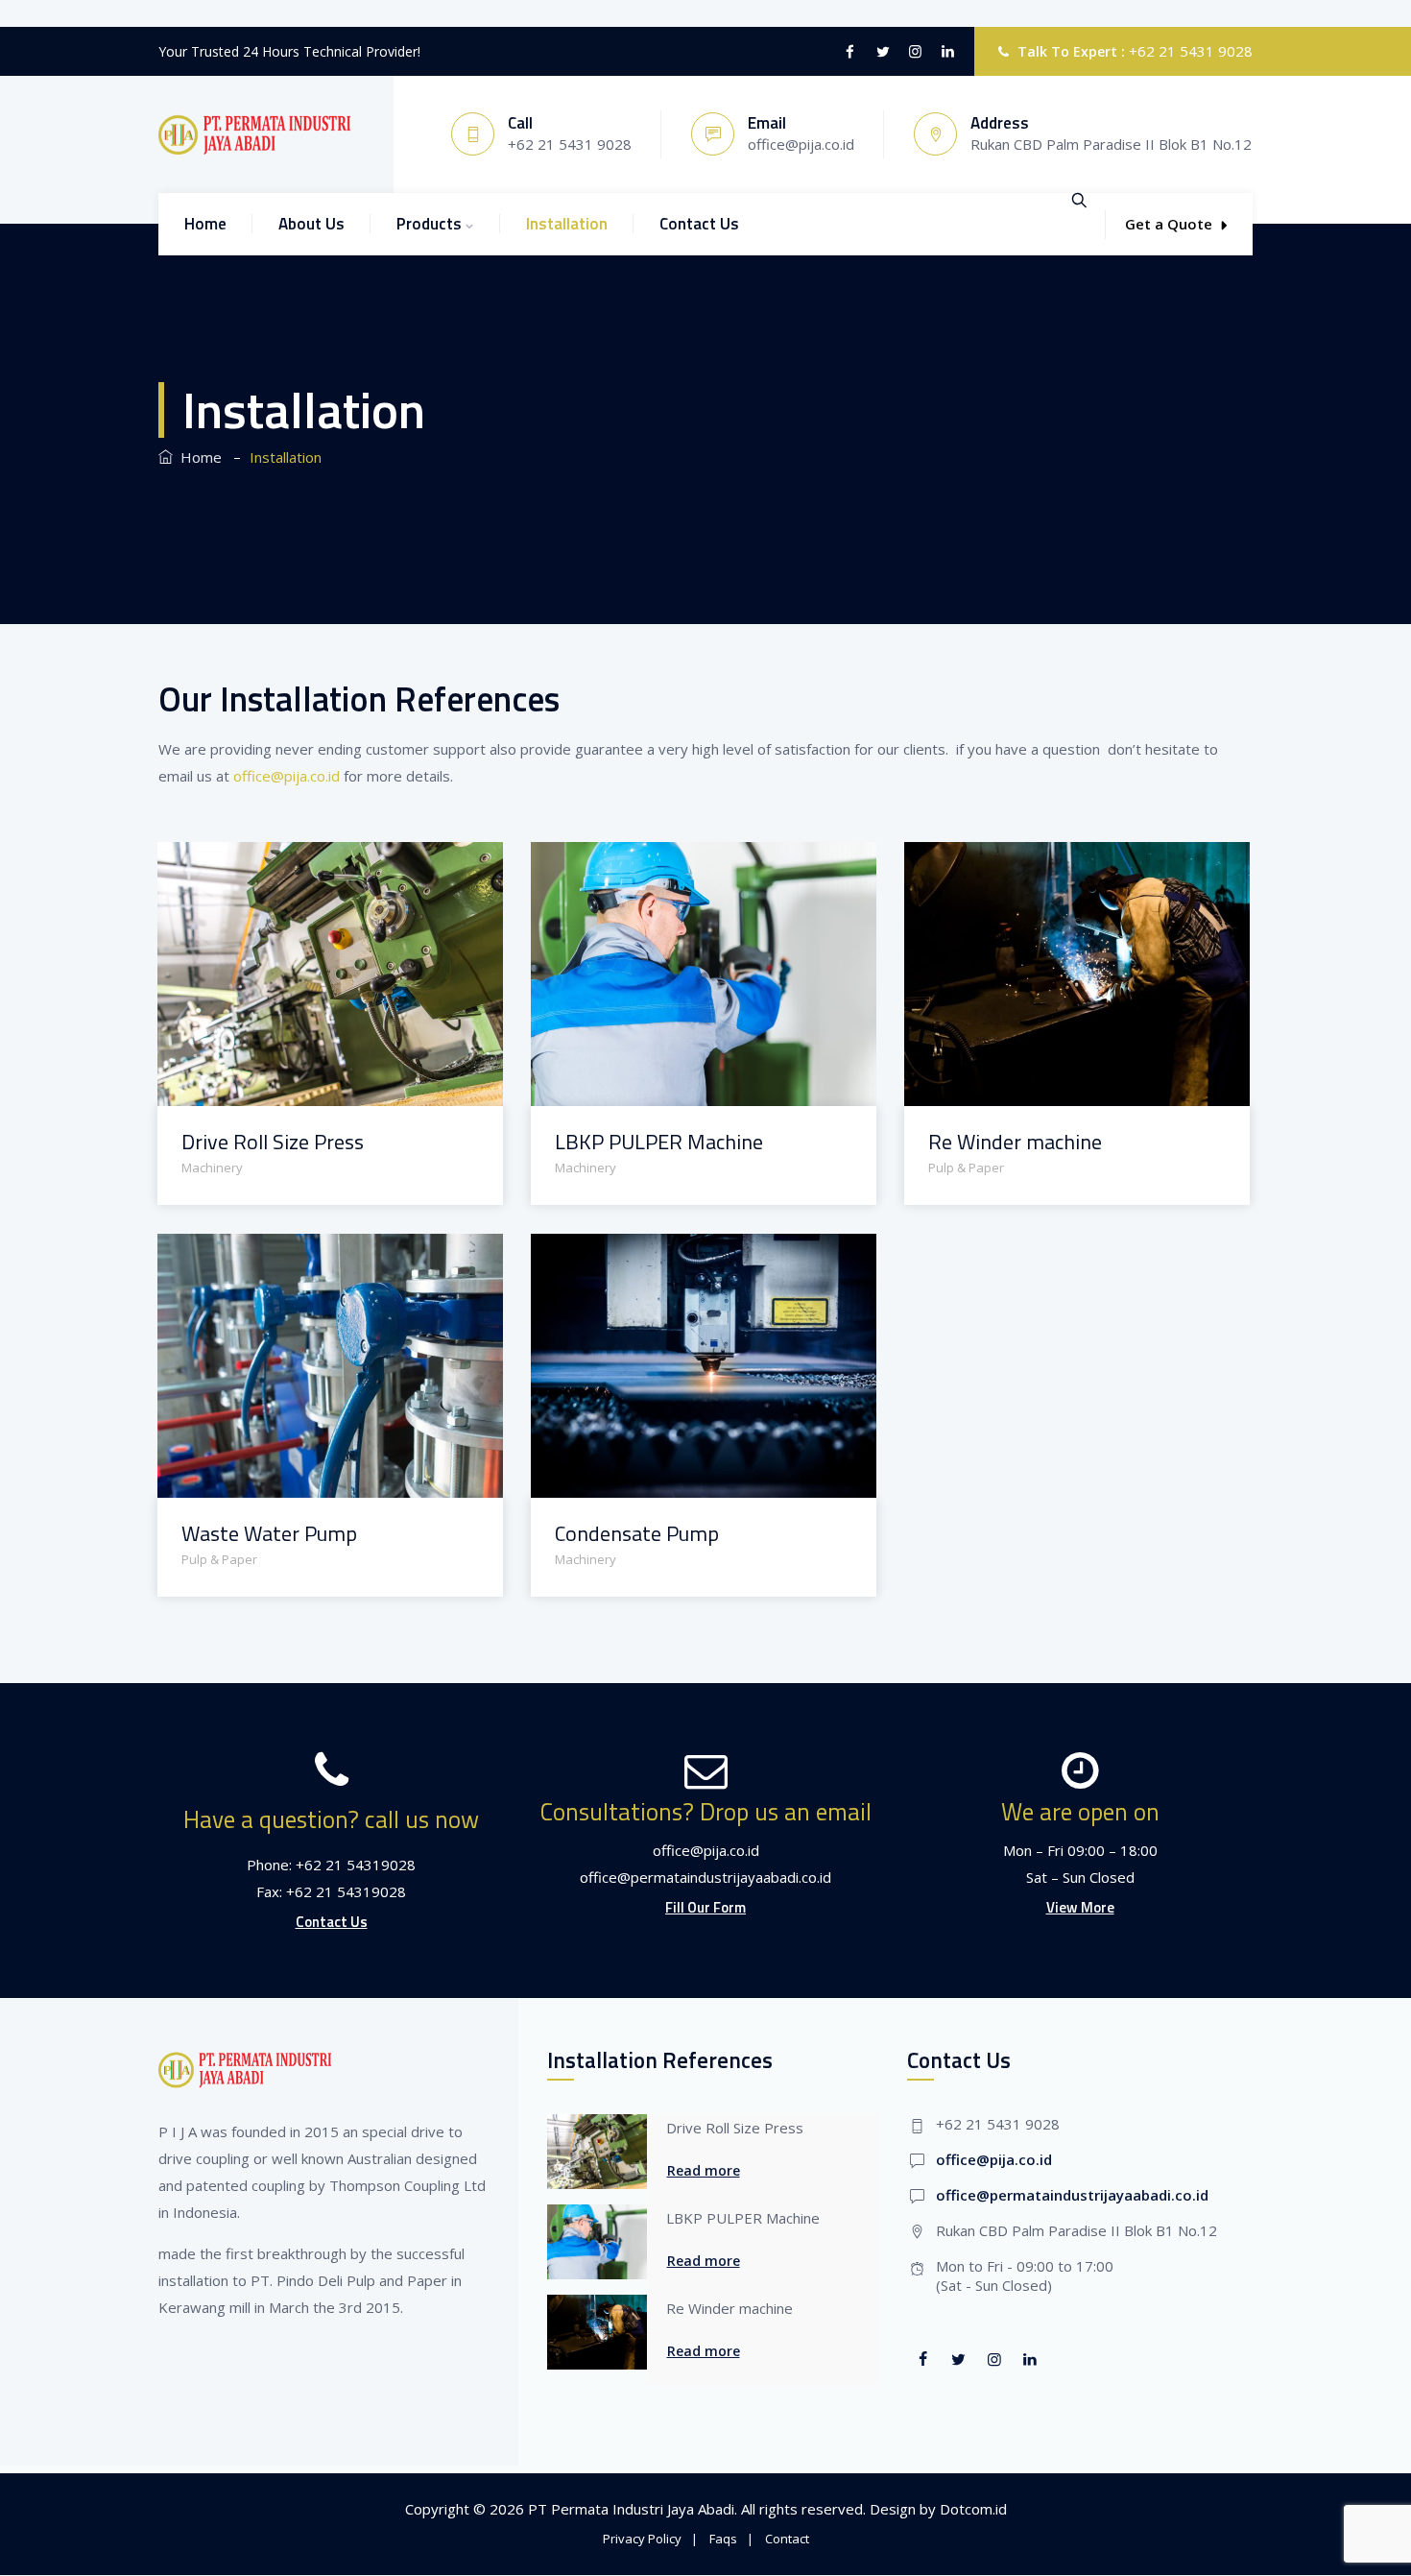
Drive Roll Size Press (273, 1142)
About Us (311, 224)
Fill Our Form (705, 1907)
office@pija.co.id (287, 776)
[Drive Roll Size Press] (306, 868)
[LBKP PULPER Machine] (679, 868)
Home (205, 224)
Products (429, 224)
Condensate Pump (637, 1534)
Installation (567, 224)
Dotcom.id (973, 2509)
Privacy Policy (642, 2539)
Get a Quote (1169, 224)
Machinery (212, 1168)
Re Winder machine (1015, 1142)
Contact (787, 2539)
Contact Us (699, 224)
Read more (704, 2170)
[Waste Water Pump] (306, 1260)
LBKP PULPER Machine (659, 1142)
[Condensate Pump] (679, 1260)
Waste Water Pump (269, 1534)
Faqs (723, 2539)
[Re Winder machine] (1052, 868)
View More (1080, 1907)
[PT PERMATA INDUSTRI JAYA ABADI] (254, 134)
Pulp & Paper (966, 1168)
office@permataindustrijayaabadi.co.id (1072, 2195)
